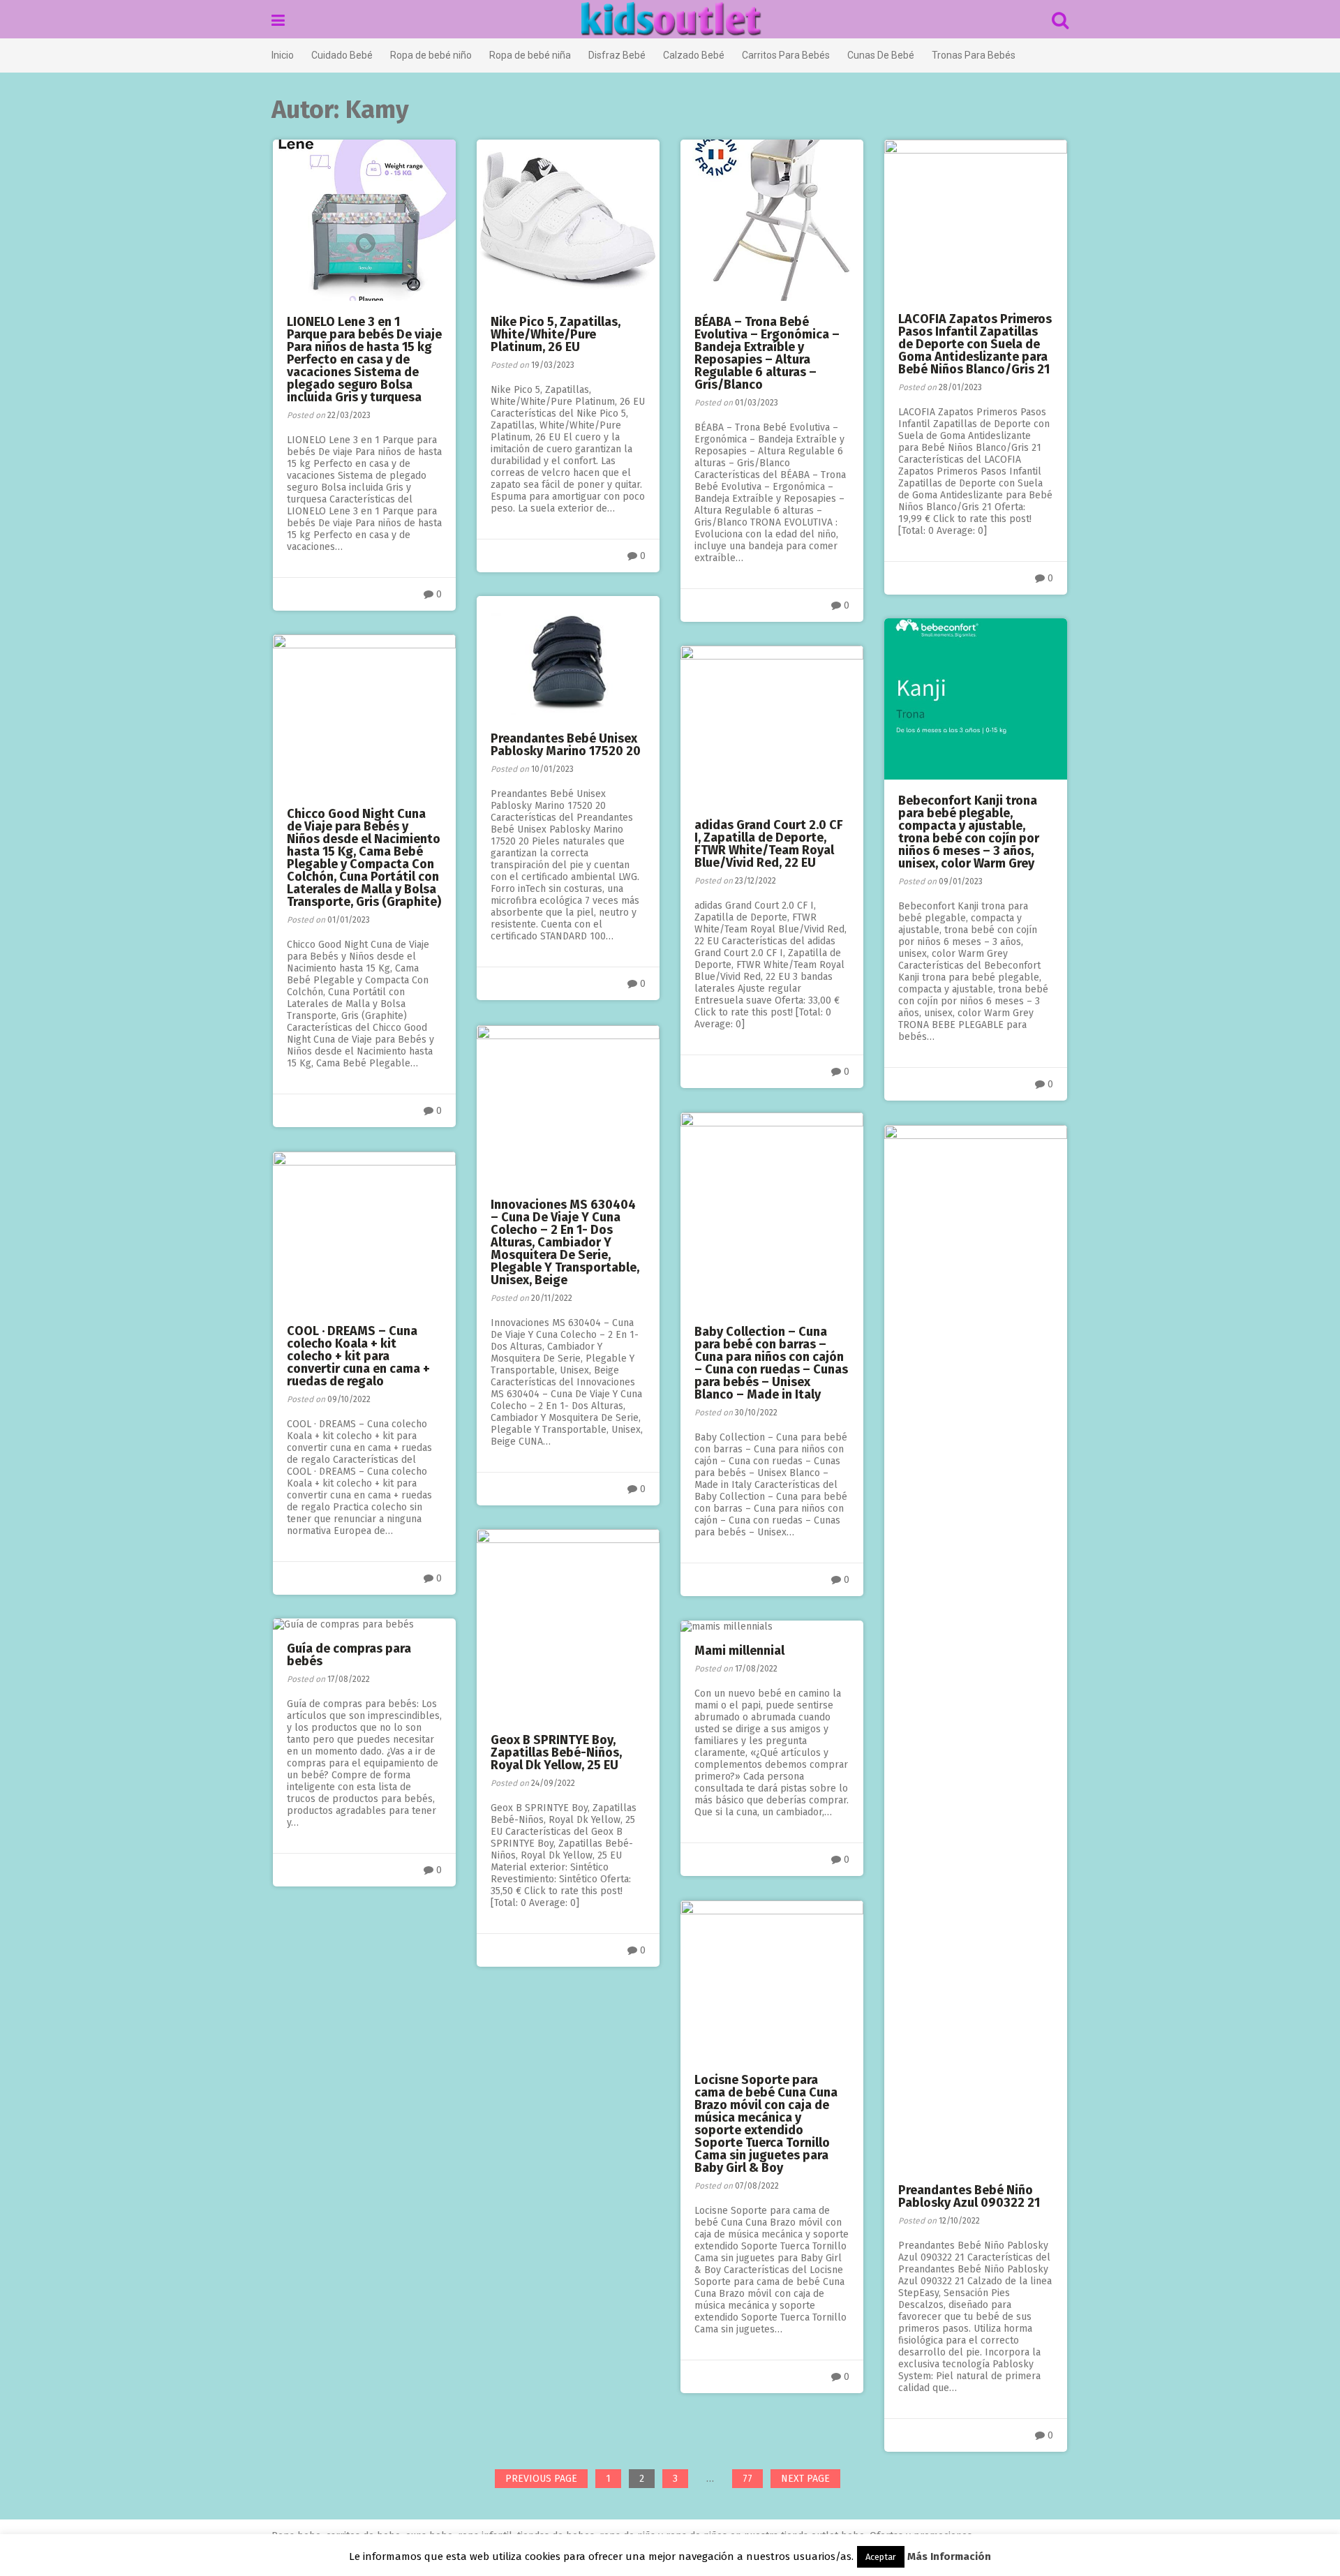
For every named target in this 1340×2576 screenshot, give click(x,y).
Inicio (283, 55)
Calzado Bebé (694, 55)
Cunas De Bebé (881, 55)
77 (752, 2480)
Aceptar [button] (881, 2557)
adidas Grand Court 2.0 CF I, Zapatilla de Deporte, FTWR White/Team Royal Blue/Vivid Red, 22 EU (769, 844)
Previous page (541, 2479)
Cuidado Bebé (342, 55)
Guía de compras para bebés (349, 1655)
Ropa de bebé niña (530, 55)
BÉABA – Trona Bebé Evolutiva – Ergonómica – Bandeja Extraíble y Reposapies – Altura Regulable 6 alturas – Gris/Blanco (767, 353)
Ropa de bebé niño (431, 55)
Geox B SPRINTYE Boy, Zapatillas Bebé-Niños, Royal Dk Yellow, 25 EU (556, 1752)
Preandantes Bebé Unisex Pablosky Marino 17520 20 (566, 745)
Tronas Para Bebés (974, 55)
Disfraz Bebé (617, 55)
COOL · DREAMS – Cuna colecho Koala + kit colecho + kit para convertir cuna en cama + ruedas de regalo (358, 1356)
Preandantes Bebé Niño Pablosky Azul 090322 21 (969, 2196)
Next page (805, 2479)
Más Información (949, 2556)
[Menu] (278, 21)
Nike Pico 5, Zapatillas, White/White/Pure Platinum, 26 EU (556, 334)
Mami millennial (739, 1651)
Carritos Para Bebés (786, 55)
